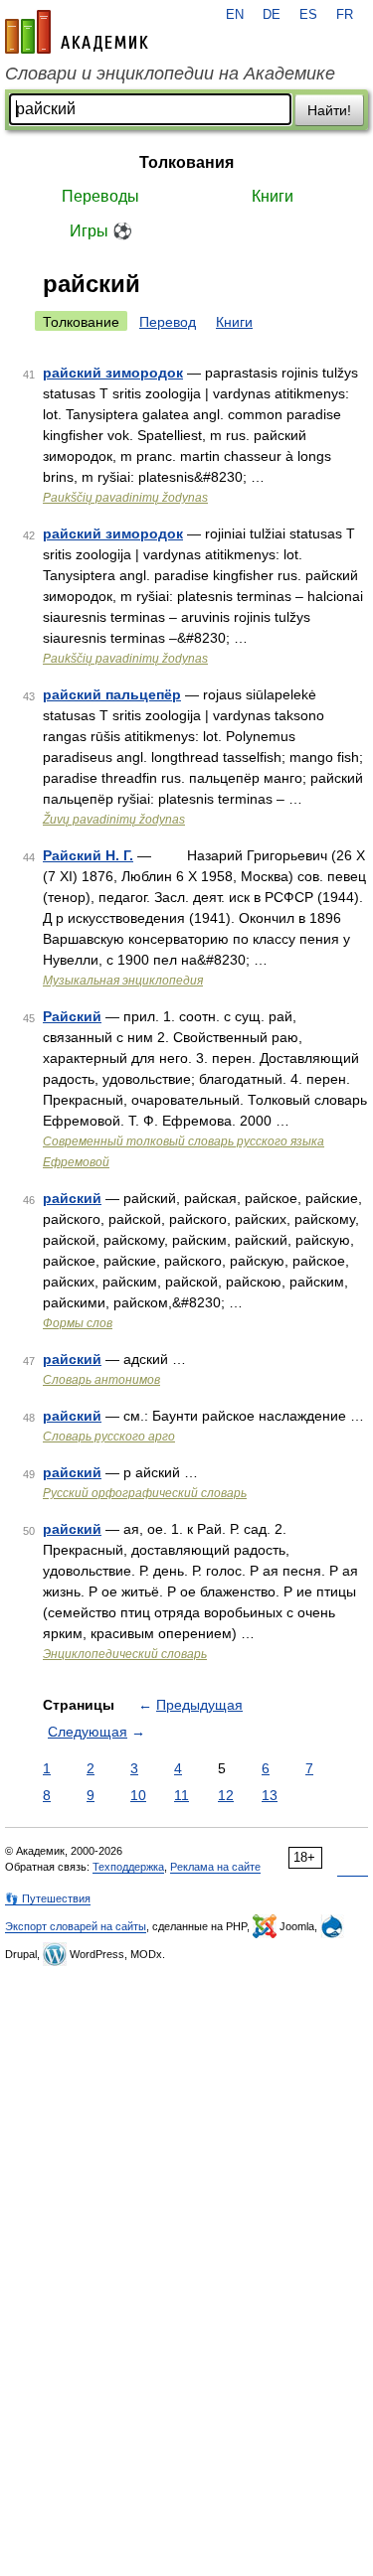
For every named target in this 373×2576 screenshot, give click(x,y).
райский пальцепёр (112, 694)
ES (308, 15)
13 (270, 1795)
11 (182, 1795)
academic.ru (77, 32)
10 (138, 1795)
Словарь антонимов (101, 1380)
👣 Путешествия (48, 1898)
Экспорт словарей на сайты (76, 1926)
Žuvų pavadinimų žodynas (114, 820)
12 (226, 1795)
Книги (273, 196)
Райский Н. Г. (88, 855)
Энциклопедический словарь (125, 1654)
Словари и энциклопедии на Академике (170, 74)
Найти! (329, 110)
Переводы (100, 196)
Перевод (168, 322)
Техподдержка (128, 1867)
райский (72, 1198)
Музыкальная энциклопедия (123, 981)
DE (272, 15)
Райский (72, 1016)
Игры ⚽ (101, 231)
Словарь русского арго (109, 1437)
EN (235, 15)
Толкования (186, 162)
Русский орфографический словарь (145, 1493)
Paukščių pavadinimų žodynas (125, 498)
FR (345, 15)
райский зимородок (113, 373)
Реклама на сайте (215, 1867)
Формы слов (78, 1323)
